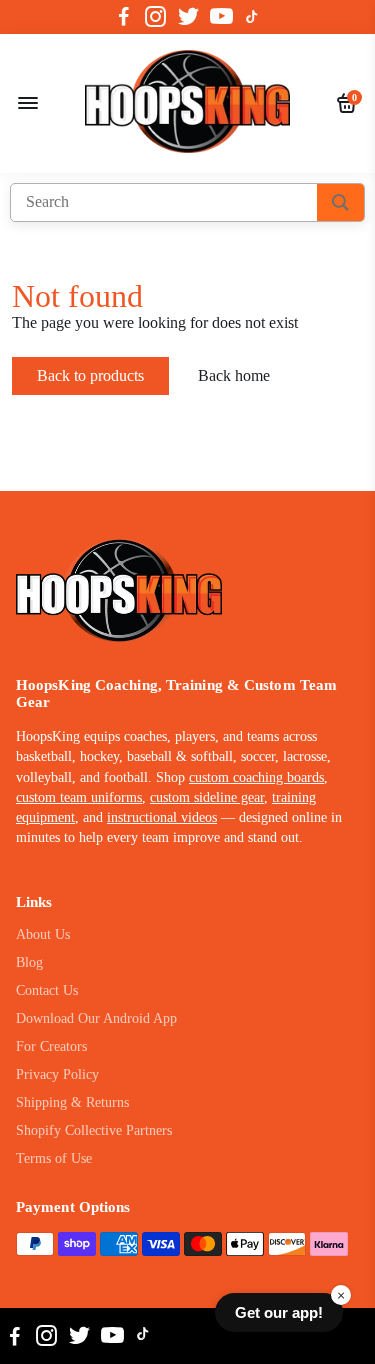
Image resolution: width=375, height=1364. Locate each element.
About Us (43, 934)
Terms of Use (54, 1158)
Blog (29, 962)
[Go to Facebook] (124, 17)
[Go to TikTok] (252, 17)
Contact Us (47, 990)
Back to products (90, 375)
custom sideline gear (207, 797)
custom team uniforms (79, 797)
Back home (234, 375)
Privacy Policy (57, 1074)
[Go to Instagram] (155, 17)
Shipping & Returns (72, 1102)
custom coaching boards (256, 777)
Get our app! (279, 1312)
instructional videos (162, 817)
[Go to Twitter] (188, 17)
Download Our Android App (96, 1018)
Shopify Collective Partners (94, 1130)
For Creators (51, 1046)
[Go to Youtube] (221, 17)
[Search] (340, 202)
